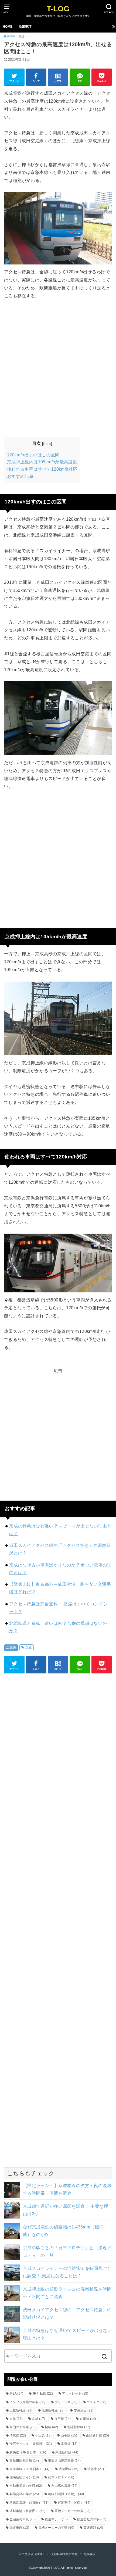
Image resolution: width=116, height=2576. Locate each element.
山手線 (69, 2435)
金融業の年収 (23, 2519)
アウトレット (75, 2393)
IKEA (16, 2393)
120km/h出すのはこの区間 (33, 455)
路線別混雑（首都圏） (29, 2503)
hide (47, 443)
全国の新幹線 (23, 2427)
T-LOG (58, 9)
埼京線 (18, 2435)
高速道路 (93, 2528)
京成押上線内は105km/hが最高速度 (42, 462)
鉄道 (13, 1648)
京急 (16, 2419)
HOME (8, 27)
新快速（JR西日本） (28, 2452)
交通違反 (83, 2410)
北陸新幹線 (79, 2427)
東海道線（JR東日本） (29, 2469)
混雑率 (96, 2469)
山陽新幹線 (98, 2435)
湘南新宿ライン (24, 2477)
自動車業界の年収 (26, 2486)
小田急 (43, 2435)
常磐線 (69, 2444)
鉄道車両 (19, 2528)
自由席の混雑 (64, 2486)
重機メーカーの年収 (72, 2511)
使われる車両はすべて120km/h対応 (42, 469)
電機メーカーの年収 (56, 2528)
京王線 (62, 2419)
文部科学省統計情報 (64, 2554)
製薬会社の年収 (24, 2494)
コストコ (96, 2402)
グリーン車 (66, 2402)
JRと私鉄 (43, 2393)
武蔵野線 (68, 2469)
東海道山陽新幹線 (64, 2461)
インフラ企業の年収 (27, 2402)
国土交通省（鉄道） (32, 2554)
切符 (51, 2427)
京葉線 (88, 2419)
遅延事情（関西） (74, 2503)
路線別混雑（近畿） (66, 2494)
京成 (28, 1648)
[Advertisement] (58, 367)
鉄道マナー (56, 2519)
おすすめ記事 (20, 476)
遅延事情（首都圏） (27, 2511)
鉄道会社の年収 (92, 2519)
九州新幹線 (53, 2410)
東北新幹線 (67, 2452)
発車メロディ (61, 2477)
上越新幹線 (21, 2410)
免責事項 (25, 27)
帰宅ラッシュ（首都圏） (31, 2444)
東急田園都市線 (24, 2461)
